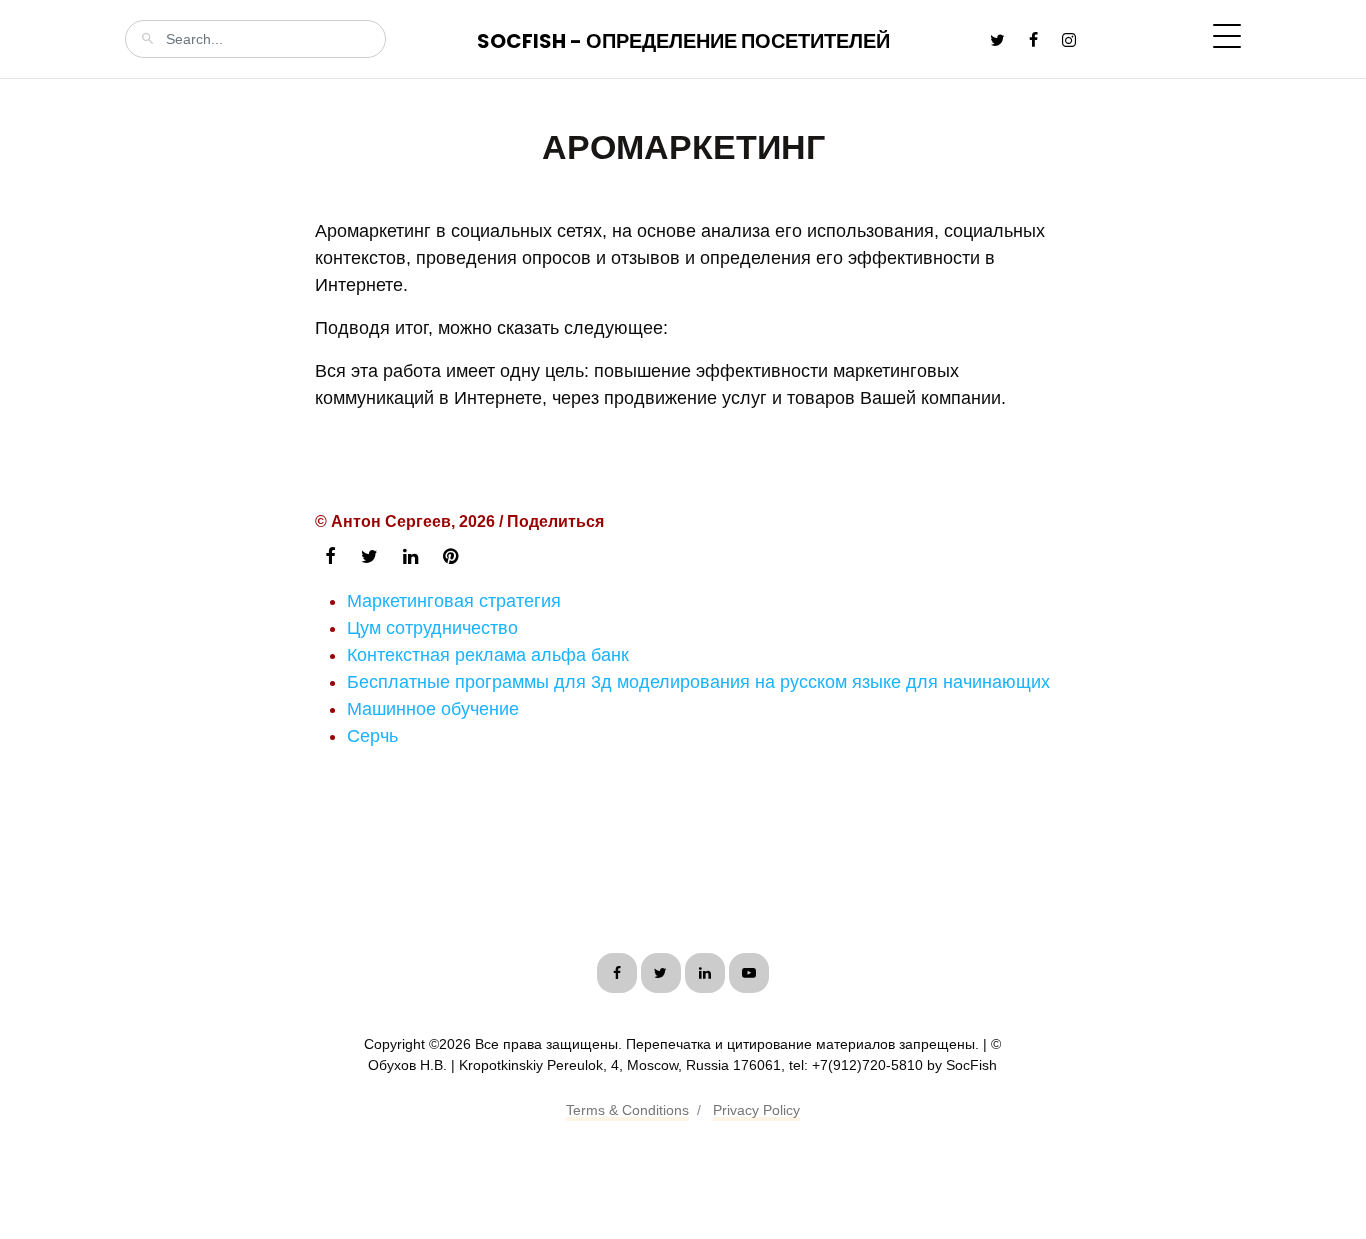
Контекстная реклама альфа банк (488, 655)
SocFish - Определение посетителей (683, 41)
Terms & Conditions (627, 1110)
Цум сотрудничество (432, 628)
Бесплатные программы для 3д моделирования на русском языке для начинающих (698, 682)
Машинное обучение (433, 709)
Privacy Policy (756, 1110)
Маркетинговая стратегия (454, 601)
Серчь (372, 736)
